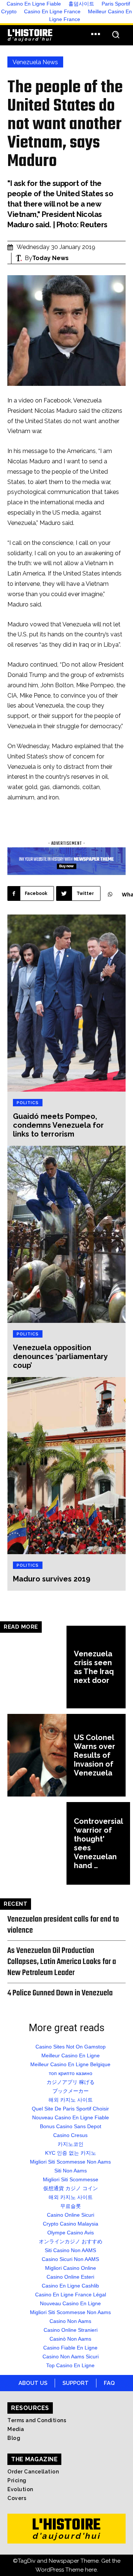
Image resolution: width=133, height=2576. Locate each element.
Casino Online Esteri (70, 2277)
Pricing (17, 2480)
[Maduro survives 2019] (66, 1466)
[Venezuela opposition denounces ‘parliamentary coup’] (66, 1234)
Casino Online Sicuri (71, 2215)
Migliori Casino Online (71, 2268)
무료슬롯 (71, 2206)
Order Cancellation (33, 2472)
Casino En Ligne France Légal (71, 2295)
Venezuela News (35, 62)
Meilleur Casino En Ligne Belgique (70, 2064)
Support (76, 2383)
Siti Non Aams (71, 2171)
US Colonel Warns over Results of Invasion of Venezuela (95, 1755)
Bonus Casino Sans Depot (71, 2126)
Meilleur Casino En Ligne (71, 2055)
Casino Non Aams (70, 2321)
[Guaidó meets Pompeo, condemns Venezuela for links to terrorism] (66, 1003)
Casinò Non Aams (70, 2339)
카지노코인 (71, 2144)
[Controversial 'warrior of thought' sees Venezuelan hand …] (37, 1843)
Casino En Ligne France (52, 11)
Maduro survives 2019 (52, 1579)
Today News (50, 258)
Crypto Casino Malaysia (71, 2224)
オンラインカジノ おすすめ (71, 2241)
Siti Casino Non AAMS (70, 2250)
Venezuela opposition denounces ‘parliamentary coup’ (60, 1356)
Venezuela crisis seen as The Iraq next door (94, 1667)
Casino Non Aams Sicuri (71, 2357)
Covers (17, 2498)
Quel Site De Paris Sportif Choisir (70, 2109)
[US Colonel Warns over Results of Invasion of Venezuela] (37, 1755)
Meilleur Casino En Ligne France (91, 15)
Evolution (20, 2489)
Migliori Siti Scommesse (71, 2179)
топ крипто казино (71, 2073)
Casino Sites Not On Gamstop (71, 2047)
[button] (115, 35)
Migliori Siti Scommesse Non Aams (70, 2162)
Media (16, 2429)
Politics (28, 1103)
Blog (14, 2438)
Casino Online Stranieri (71, 2330)
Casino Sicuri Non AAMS (70, 2259)
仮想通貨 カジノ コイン (71, 2188)
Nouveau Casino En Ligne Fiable (71, 2117)
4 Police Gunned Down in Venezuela (60, 1993)
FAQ (109, 2383)
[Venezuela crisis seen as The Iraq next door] (37, 1667)
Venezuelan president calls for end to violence (63, 1925)
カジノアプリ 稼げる (71, 2082)
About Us (33, 2383)
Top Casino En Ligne (70, 2365)
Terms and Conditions (37, 2420)
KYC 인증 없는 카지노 (71, 2153)
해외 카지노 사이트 (71, 2100)
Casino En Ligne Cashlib (70, 2286)
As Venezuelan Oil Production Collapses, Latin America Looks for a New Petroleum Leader (62, 1962)
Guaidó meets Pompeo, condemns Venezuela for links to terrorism (58, 1125)
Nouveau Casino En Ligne (70, 2303)
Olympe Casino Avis (71, 2233)
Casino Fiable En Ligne (70, 2348)
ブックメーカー (71, 2091)
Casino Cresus (70, 2135)
